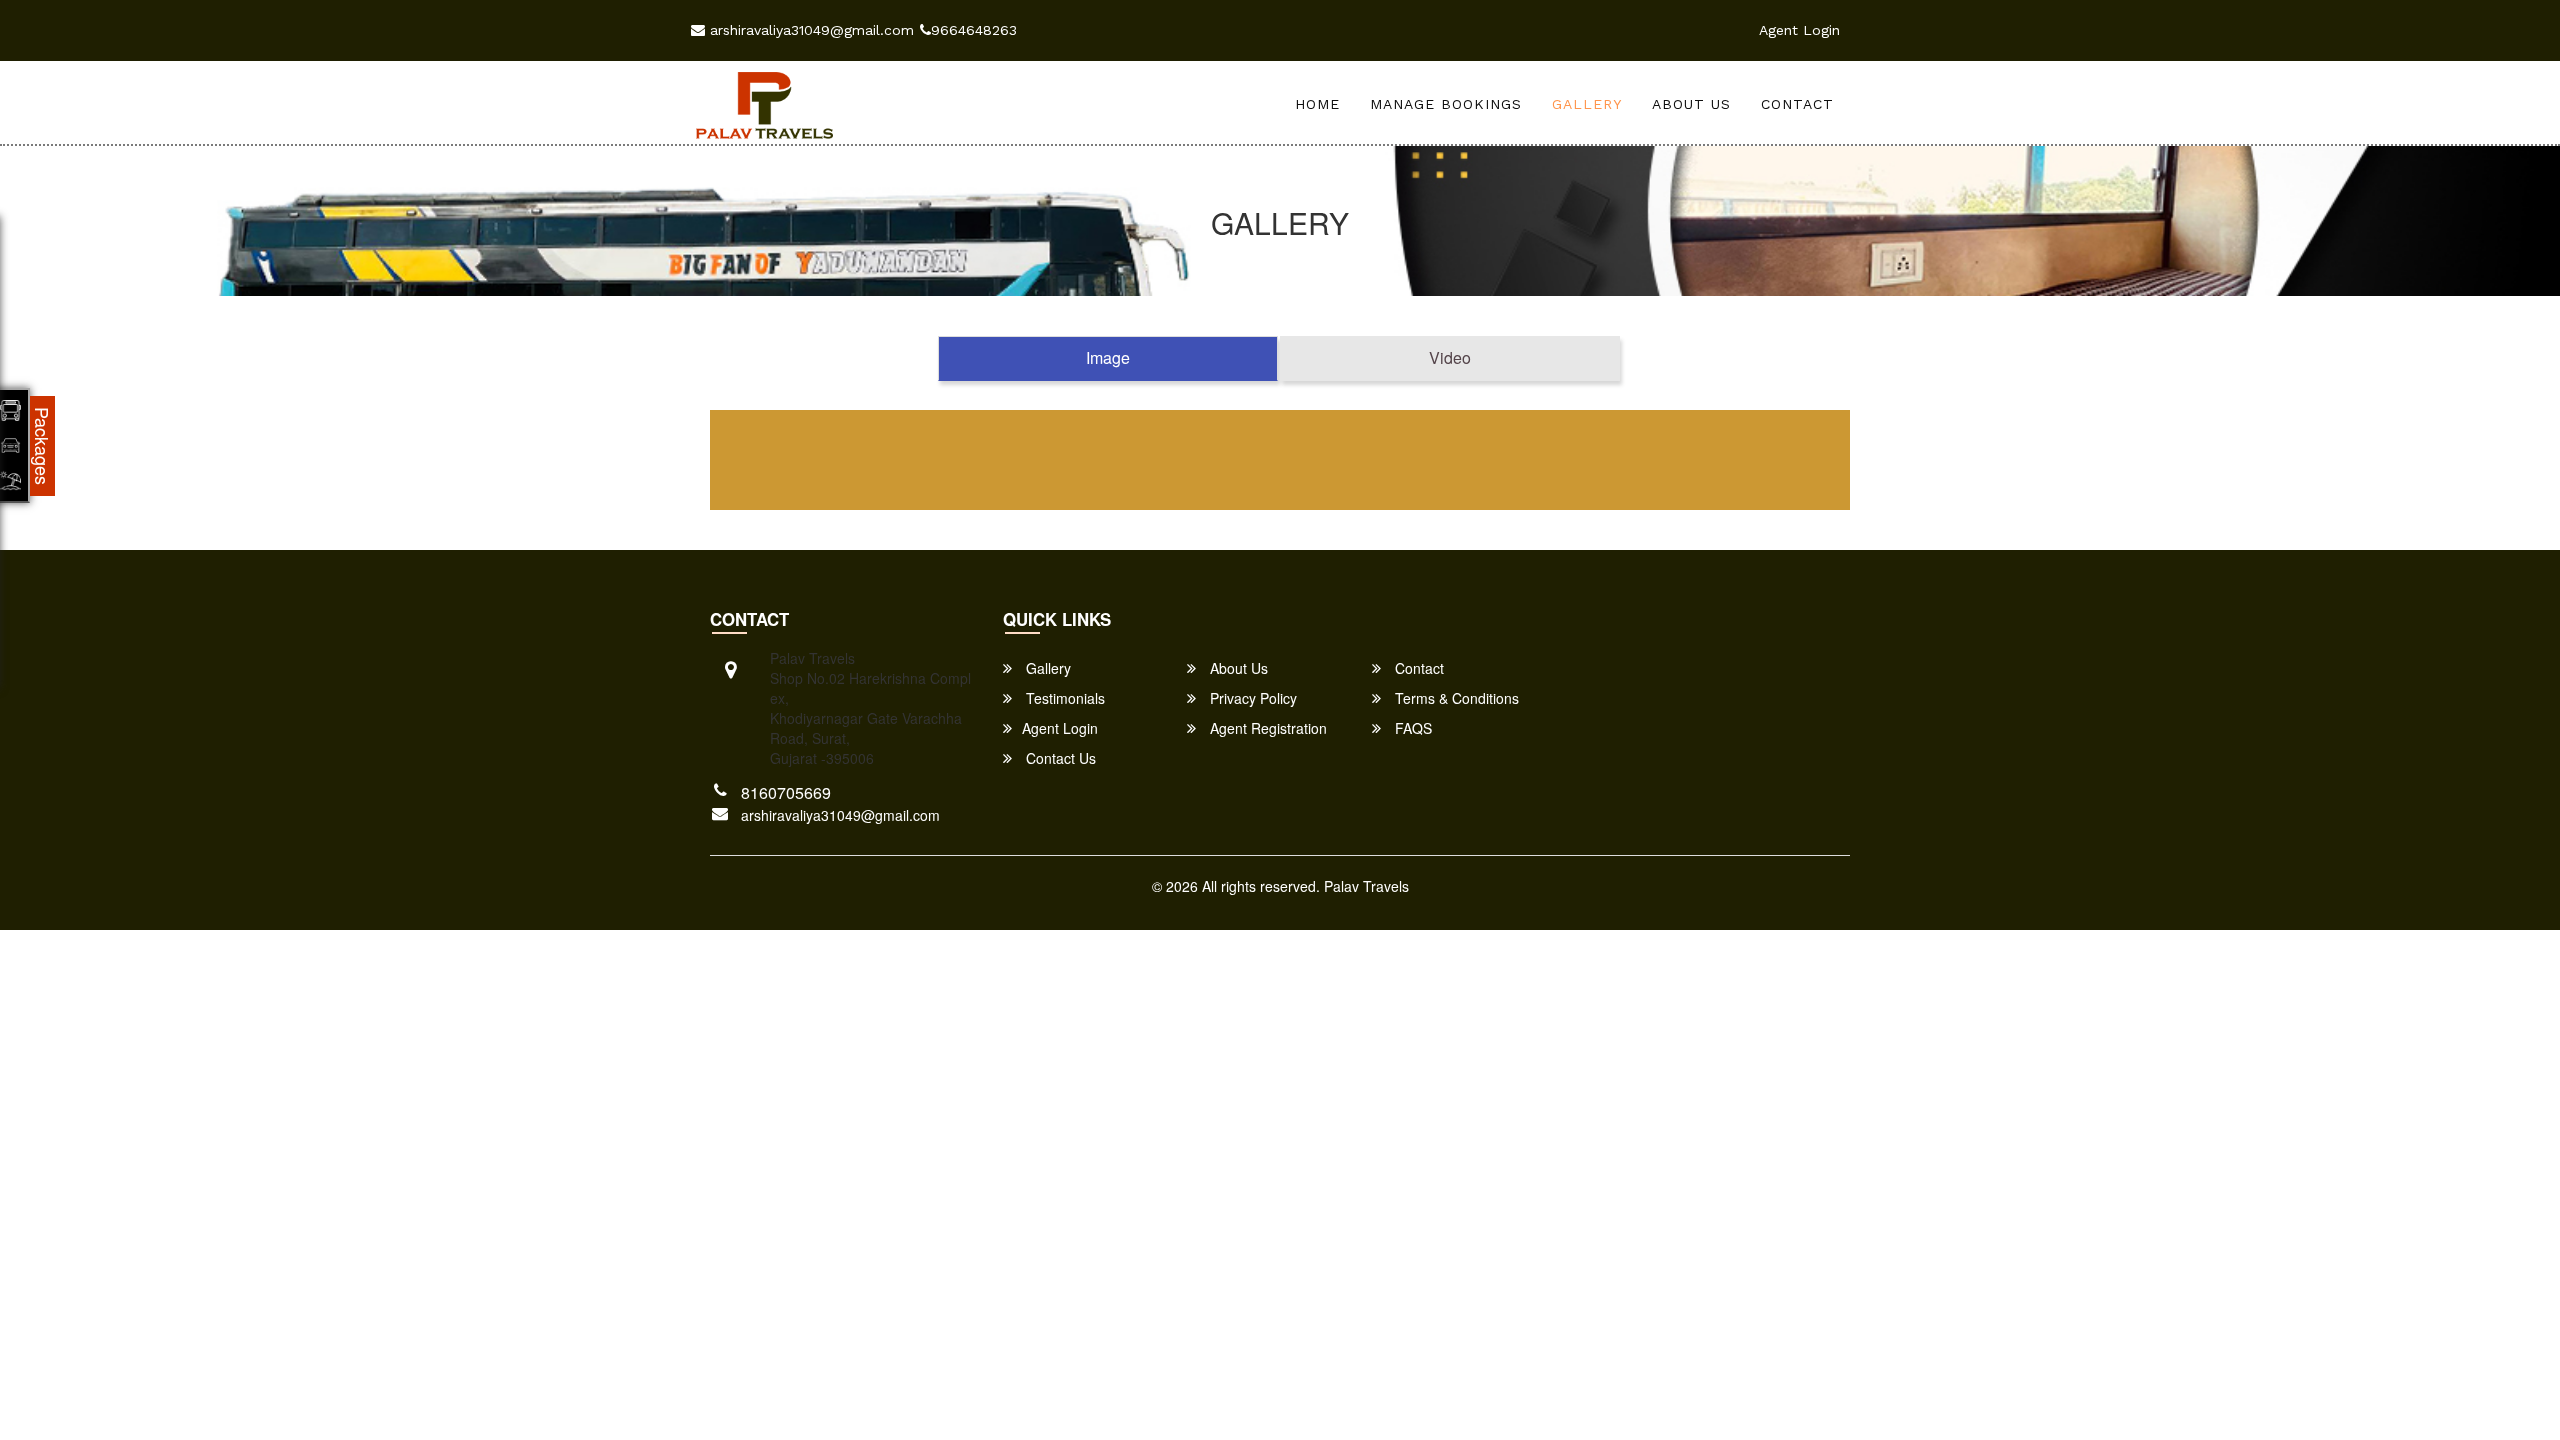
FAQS (1411, 728)
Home (1317, 104)
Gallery (1587, 104)
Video (1450, 357)
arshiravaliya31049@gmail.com (809, 30)
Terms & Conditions (1455, 698)
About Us (1691, 104)
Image (1108, 357)
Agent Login (1799, 30)
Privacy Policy (1251, 698)
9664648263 (974, 30)
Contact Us (1059, 758)
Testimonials (1063, 698)
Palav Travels (1366, 886)
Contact (1797, 104)
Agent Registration (1266, 728)
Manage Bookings (1446, 104)
